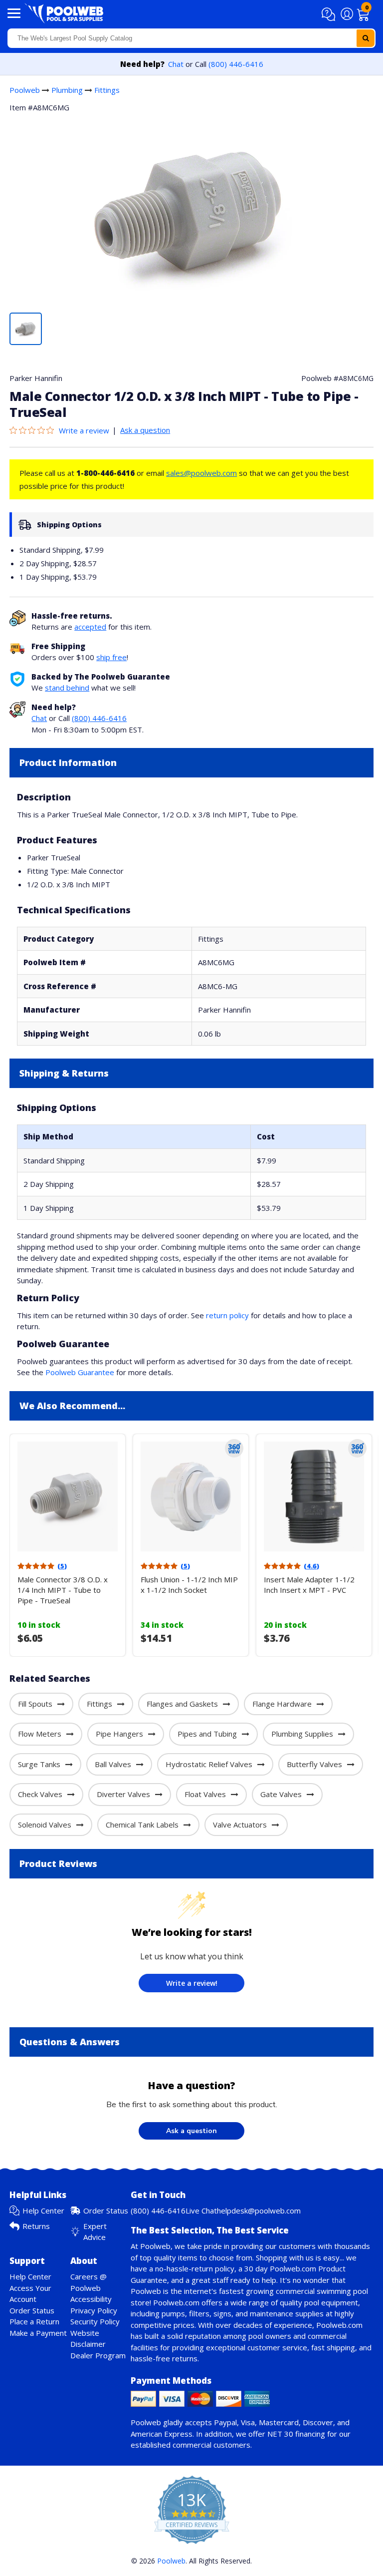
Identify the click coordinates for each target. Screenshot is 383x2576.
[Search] (366, 38)
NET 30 (280, 2434)
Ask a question (145, 430)
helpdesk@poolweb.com (259, 2210)
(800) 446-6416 (236, 64)
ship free (111, 657)
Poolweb (25, 90)
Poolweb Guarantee (80, 1372)
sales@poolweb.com (201, 473)
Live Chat (201, 2210)
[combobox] (191, 38)
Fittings (107, 90)
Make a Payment (38, 2333)
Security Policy (95, 2321)
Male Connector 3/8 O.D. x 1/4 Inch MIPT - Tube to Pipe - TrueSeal (63, 1590)
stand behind (67, 688)
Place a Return (34, 2321)
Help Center (43, 2210)
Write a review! (192, 1983)
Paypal (225, 2422)
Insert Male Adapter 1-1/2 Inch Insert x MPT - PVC (309, 1585)
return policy (227, 1315)
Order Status (106, 2210)
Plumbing (67, 90)
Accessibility (91, 2299)
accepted (90, 627)
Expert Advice (95, 2232)
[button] (330, 14)
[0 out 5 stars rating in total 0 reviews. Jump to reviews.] (34, 430)
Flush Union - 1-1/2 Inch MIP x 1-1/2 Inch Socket (189, 1585)
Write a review (84, 430)
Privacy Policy (94, 2310)
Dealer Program (98, 2355)
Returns (36, 2226)
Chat (176, 64)
